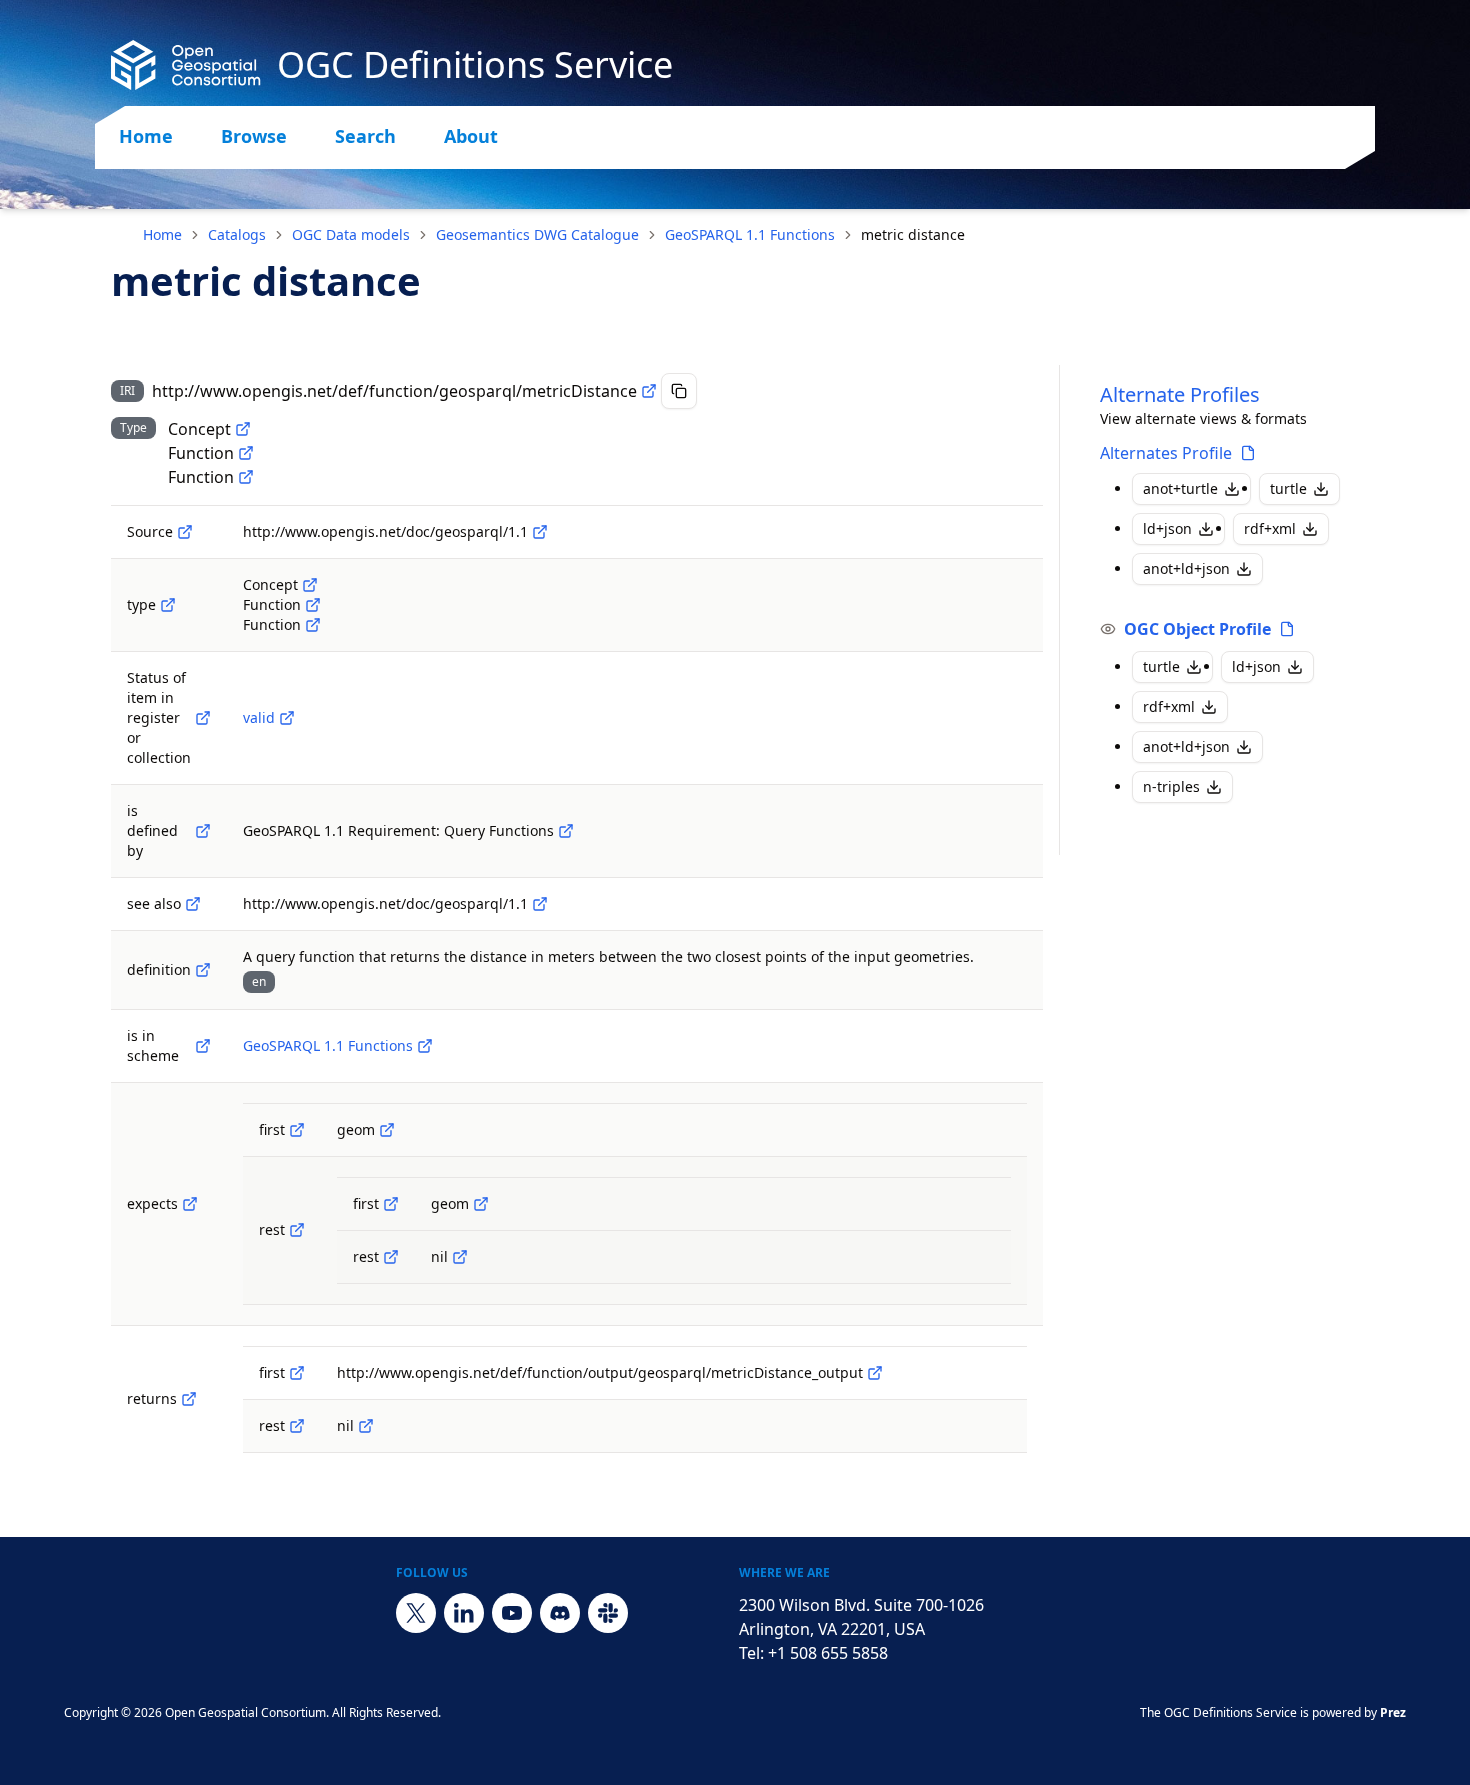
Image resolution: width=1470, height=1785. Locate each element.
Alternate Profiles (1180, 394)
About (471, 136)
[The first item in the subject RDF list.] (297, 1130)
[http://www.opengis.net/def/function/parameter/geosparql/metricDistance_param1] (387, 1130)
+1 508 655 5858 (828, 1653)
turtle (1288, 488)
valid (259, 717)
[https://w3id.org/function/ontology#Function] (246, 477)
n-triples (1171, 786)
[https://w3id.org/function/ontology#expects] (190, 1204)
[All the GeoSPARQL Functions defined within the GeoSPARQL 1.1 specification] (425, 1046)
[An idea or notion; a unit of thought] (243, 429)
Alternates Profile (1166, 453)
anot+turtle (1180, 488)
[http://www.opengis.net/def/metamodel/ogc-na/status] (203, 718)
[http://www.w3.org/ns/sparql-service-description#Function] (246, 453)
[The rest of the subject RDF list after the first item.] (297, 1230)
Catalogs (237, 234)
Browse (254, 136)
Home (146, 136)
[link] (913, 235)
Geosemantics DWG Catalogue (537, 234)
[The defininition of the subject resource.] (203, 831)
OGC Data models (351, 234)
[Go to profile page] (1248, 453)
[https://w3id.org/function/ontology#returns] (189, 1399)
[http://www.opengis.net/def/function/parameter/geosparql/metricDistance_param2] (481, 1204)
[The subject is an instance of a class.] (168, 605)
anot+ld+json (1186, 568)
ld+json (1167, 528)
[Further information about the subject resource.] (193, 904)
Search (365, 136)
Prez (1393, 1712)
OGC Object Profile (1197, 629)
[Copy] (679, 391)
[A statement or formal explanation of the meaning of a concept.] (203, 970)
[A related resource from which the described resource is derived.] (185, 532)
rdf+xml (1270, 528)
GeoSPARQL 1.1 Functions (750, 234)
